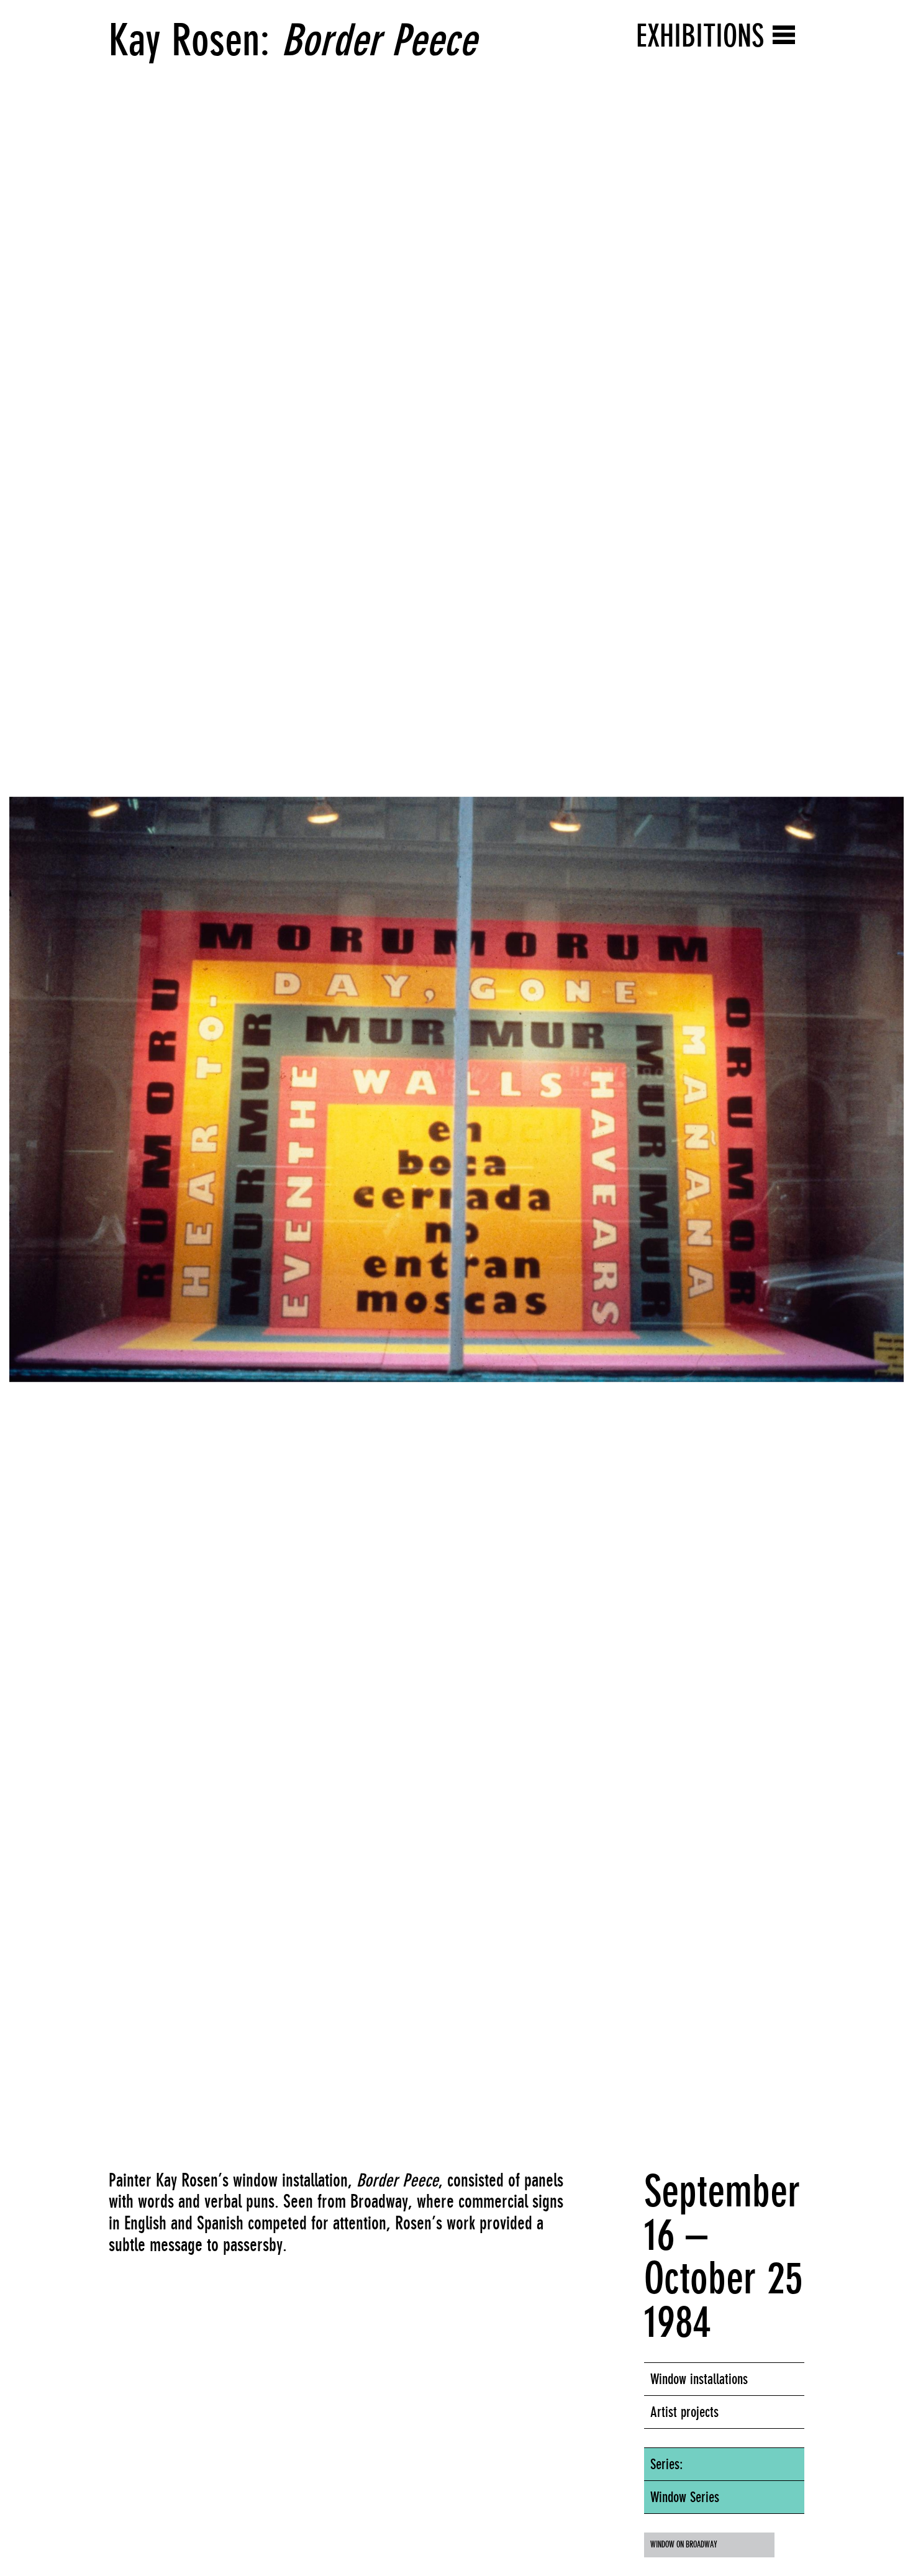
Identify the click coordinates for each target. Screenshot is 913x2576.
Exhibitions (700, 36)
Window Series (685, 2497)
